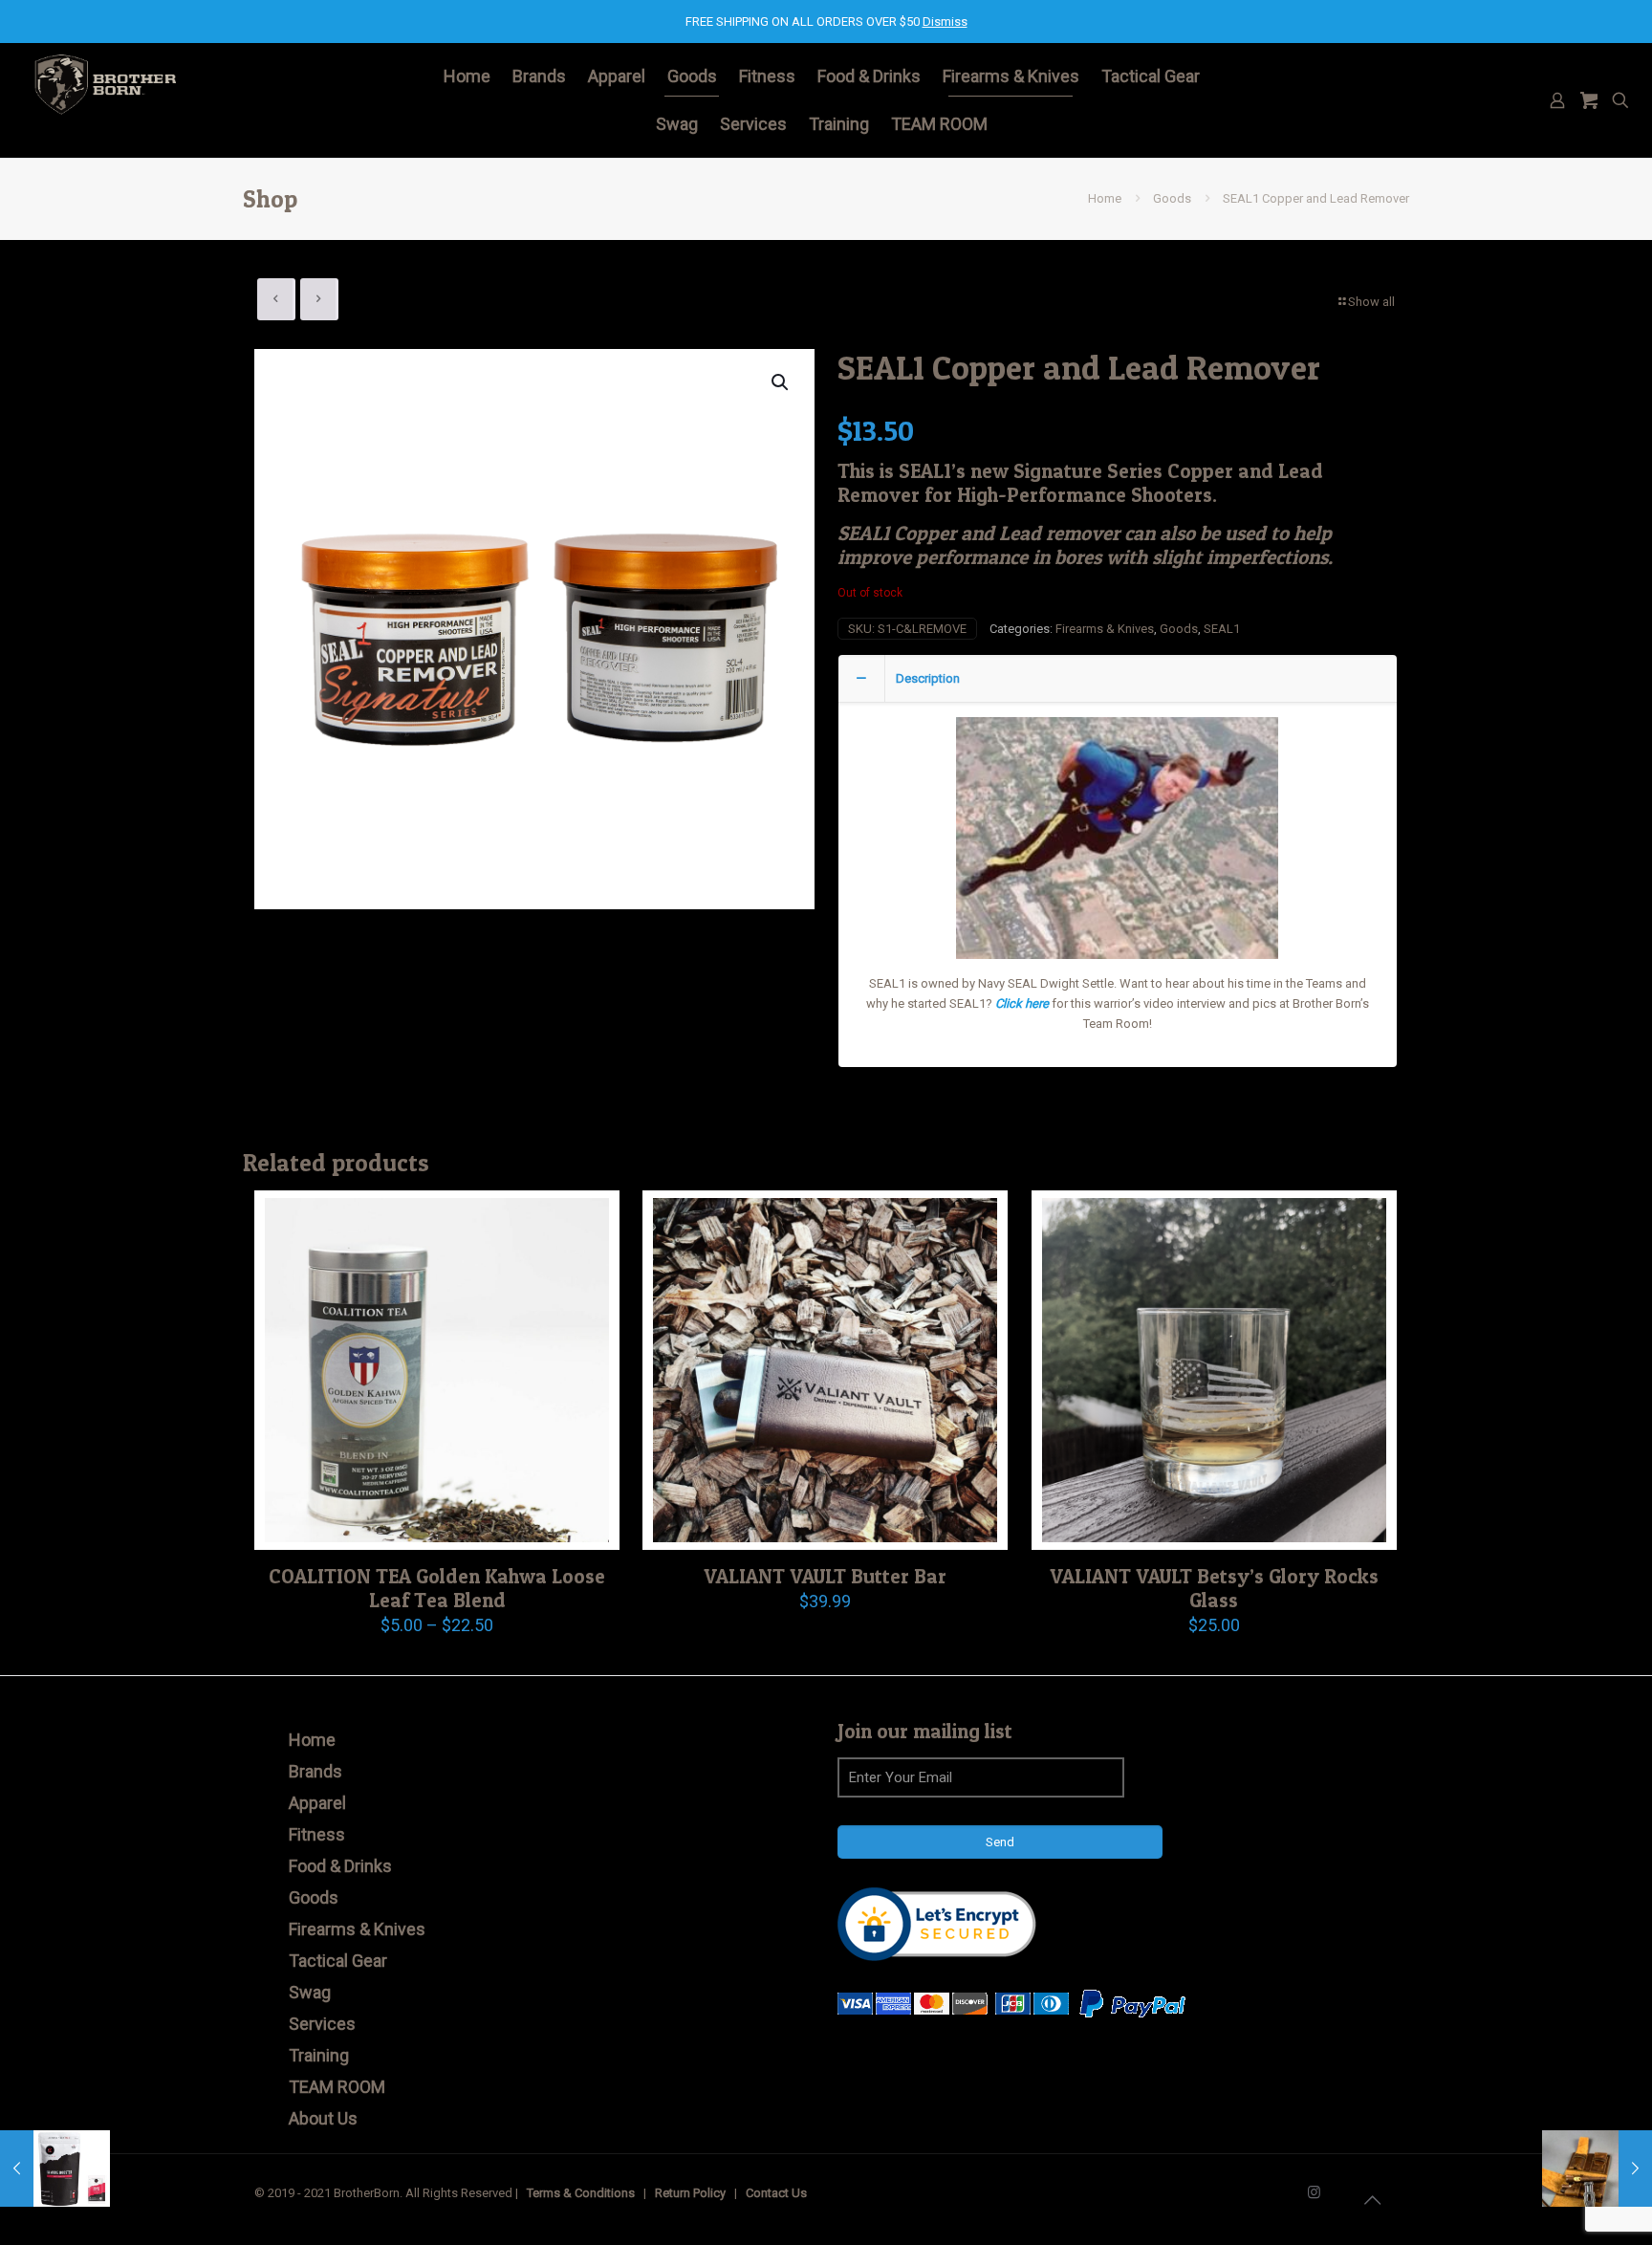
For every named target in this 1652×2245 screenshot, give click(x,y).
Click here (1022, 1003)
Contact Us (776, 2193)
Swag (310, 1992)
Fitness (317, 1834)
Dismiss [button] (945, 22)
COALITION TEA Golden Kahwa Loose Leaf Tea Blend (437, 1588)
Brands (315, 1771)
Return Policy (690, 2193)
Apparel (317, 1803)
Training (319, 2055)
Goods (1172, 198)
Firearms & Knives (1105, 629)
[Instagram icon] (1314, 2192)
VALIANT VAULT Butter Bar (825, 1576)
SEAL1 (1222, 629)
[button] (781, 382)
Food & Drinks (340, 1866)
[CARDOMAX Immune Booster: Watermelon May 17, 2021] (55, 2169)
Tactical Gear (338, 1961)
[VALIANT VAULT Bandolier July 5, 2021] (1597, 2169)
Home (1105, 198)
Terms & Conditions (581, 2193)
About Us (323, 2118)
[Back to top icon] (1372, 2200)
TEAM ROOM (337, 2087)
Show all (1371, 302)
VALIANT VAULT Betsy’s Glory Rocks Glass (1214, 1588)
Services (322, 2024)
